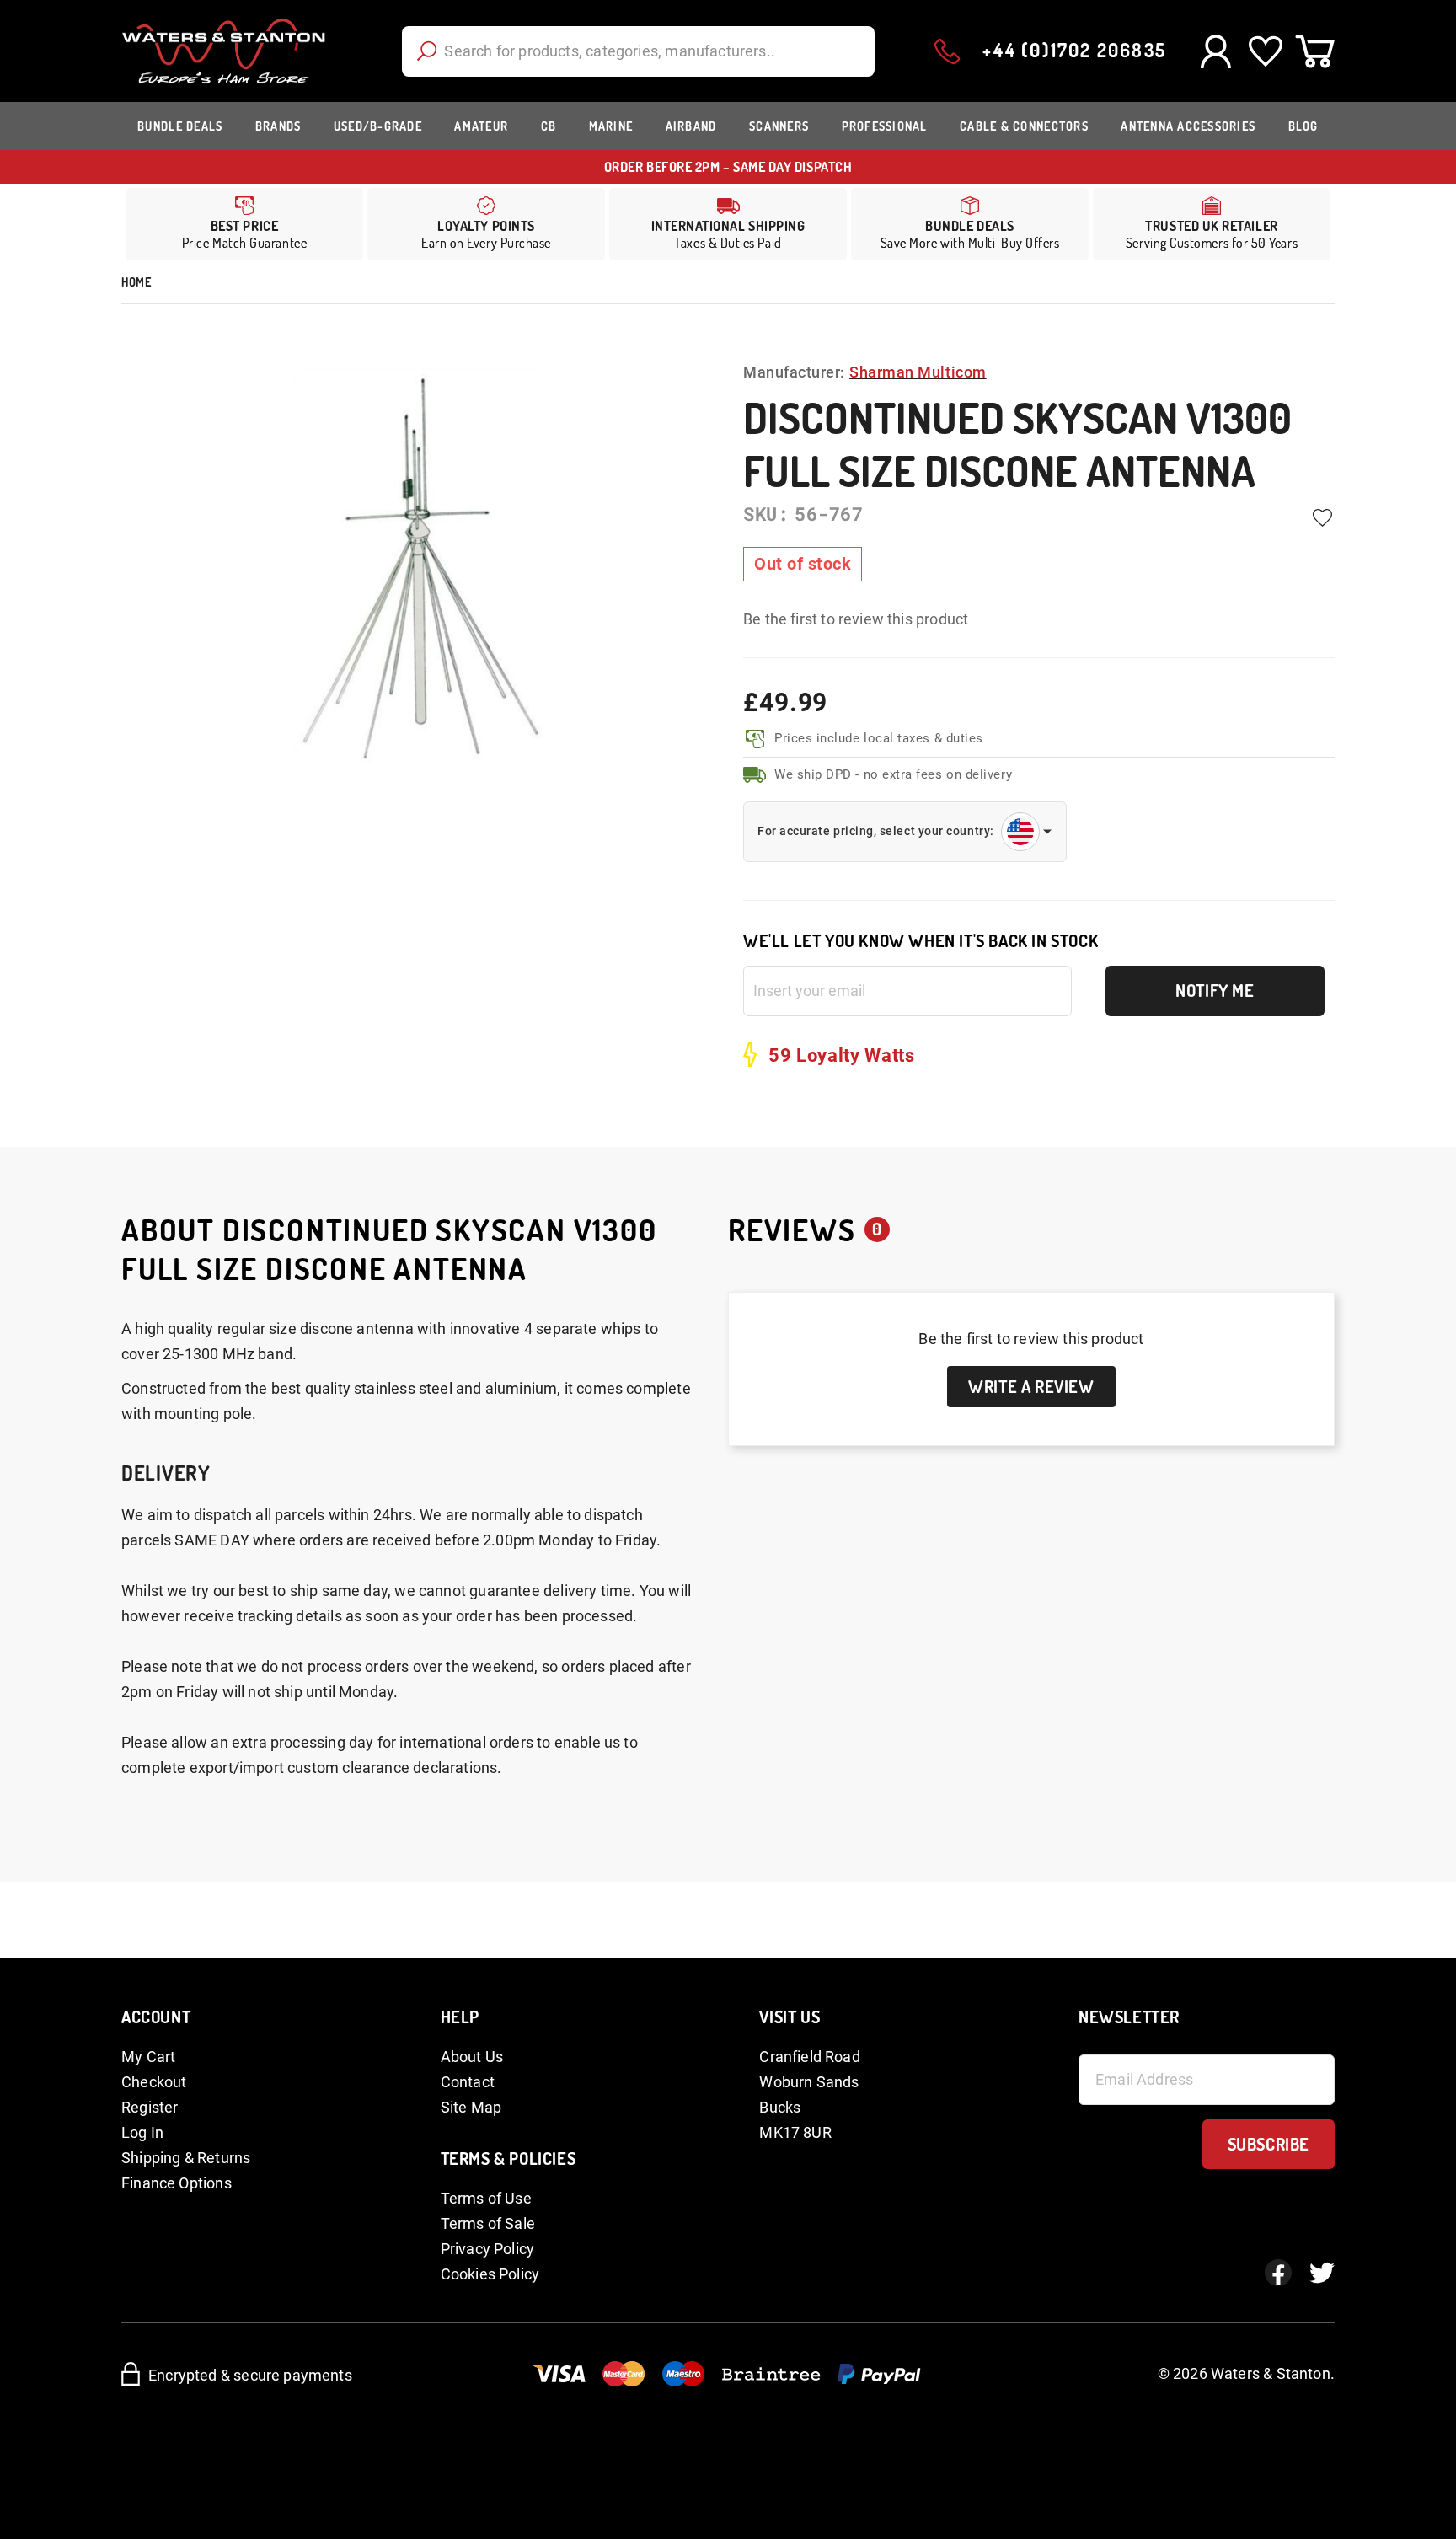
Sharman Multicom (918, 372)
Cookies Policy (490, 2274)
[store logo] (224, 51)
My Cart (148, 2057)
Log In (142, 2132)
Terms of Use (486, 2198)
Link (728, 224)
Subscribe (1269, 2144)
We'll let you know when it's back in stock (921, 941)
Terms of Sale (488, 2223)
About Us (472, 2057)
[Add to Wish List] (1322, 518)
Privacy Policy (488, 2249)
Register (150, 2107)
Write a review (1031, 1386)
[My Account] (1215, 51)
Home (136, 282)
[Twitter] (1322, 2273)
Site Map (471, 2107)
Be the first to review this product (856, 619)
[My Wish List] (1265, 51)
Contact (468, 2082)
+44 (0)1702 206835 (1074, 50)
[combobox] (638, 51)
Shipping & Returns (186, 2158)
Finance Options (177, 2183)
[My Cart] (1315, 51)
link (486, 224)
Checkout (154, 2082)
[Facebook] (1278, 2273)
